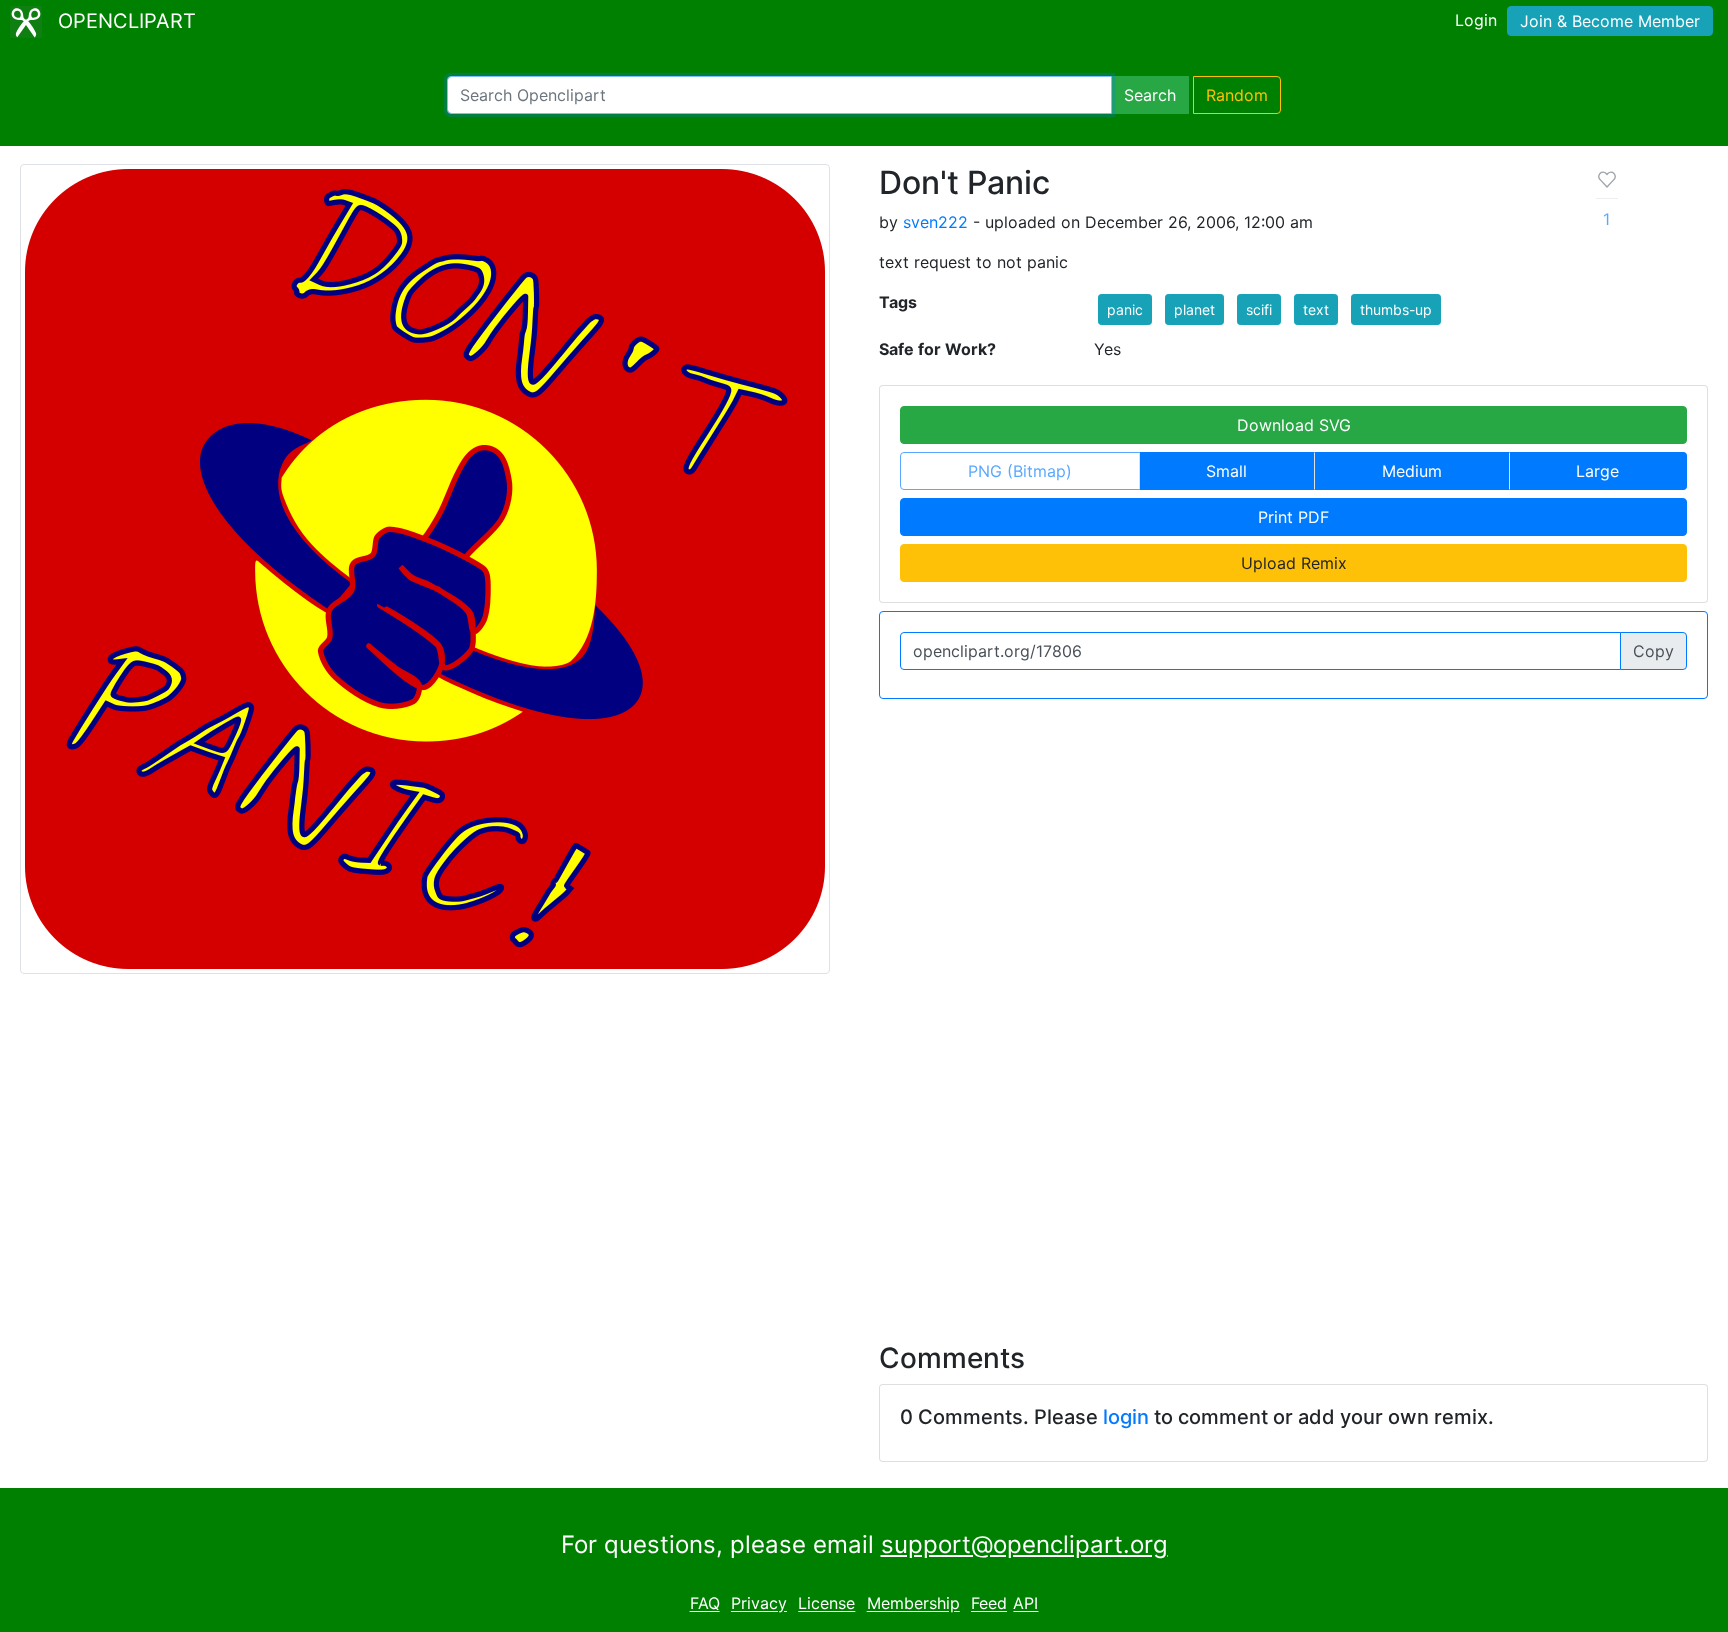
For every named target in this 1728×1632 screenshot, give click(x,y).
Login (1476, 20)
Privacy (759, 1604)
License (826, 1604)
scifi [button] (1259, 309)
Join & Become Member (1610, 21)
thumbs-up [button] (1396, 309)
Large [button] (1597, 471)
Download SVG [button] (1294, 425)
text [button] (1316, 309)
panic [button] (1125, 309)
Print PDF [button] (1293, 517)
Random (1237, 95)
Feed (989, 1604)
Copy (1653, 651)
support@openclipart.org (1024, 1544)
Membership (913, 1604)
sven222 (935, 222)
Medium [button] (1412, 471)
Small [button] (1226, 471)
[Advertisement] (864, 1146)
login (1126, 1417)
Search (1150, 95)
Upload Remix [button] (1294, 563)
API (1025, 1604)
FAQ (705, 1604)
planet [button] (1194, 309)
